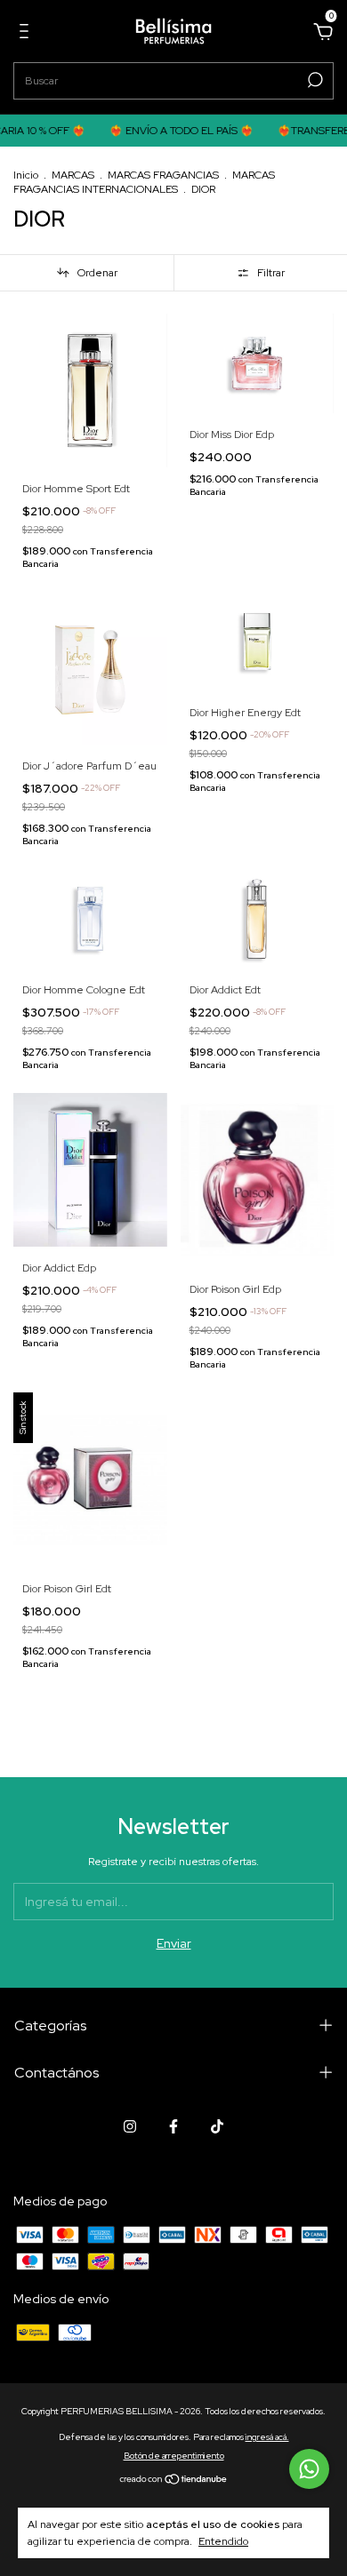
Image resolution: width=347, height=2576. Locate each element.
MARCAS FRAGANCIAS (163, 175)
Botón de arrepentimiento (174, 2456)
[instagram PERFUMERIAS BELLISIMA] (130, 2126)
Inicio (26, 175)
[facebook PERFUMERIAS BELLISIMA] (173, 2126)
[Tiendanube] (174, 2481)
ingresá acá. (267, 2437)
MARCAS (73, 175)
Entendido (223, 2541)
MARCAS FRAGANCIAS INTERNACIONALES (144, 182)
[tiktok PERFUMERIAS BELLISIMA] (217, 2126)
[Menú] (27, 34)
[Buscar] (314, 80)
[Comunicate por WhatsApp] (309, 2469)
